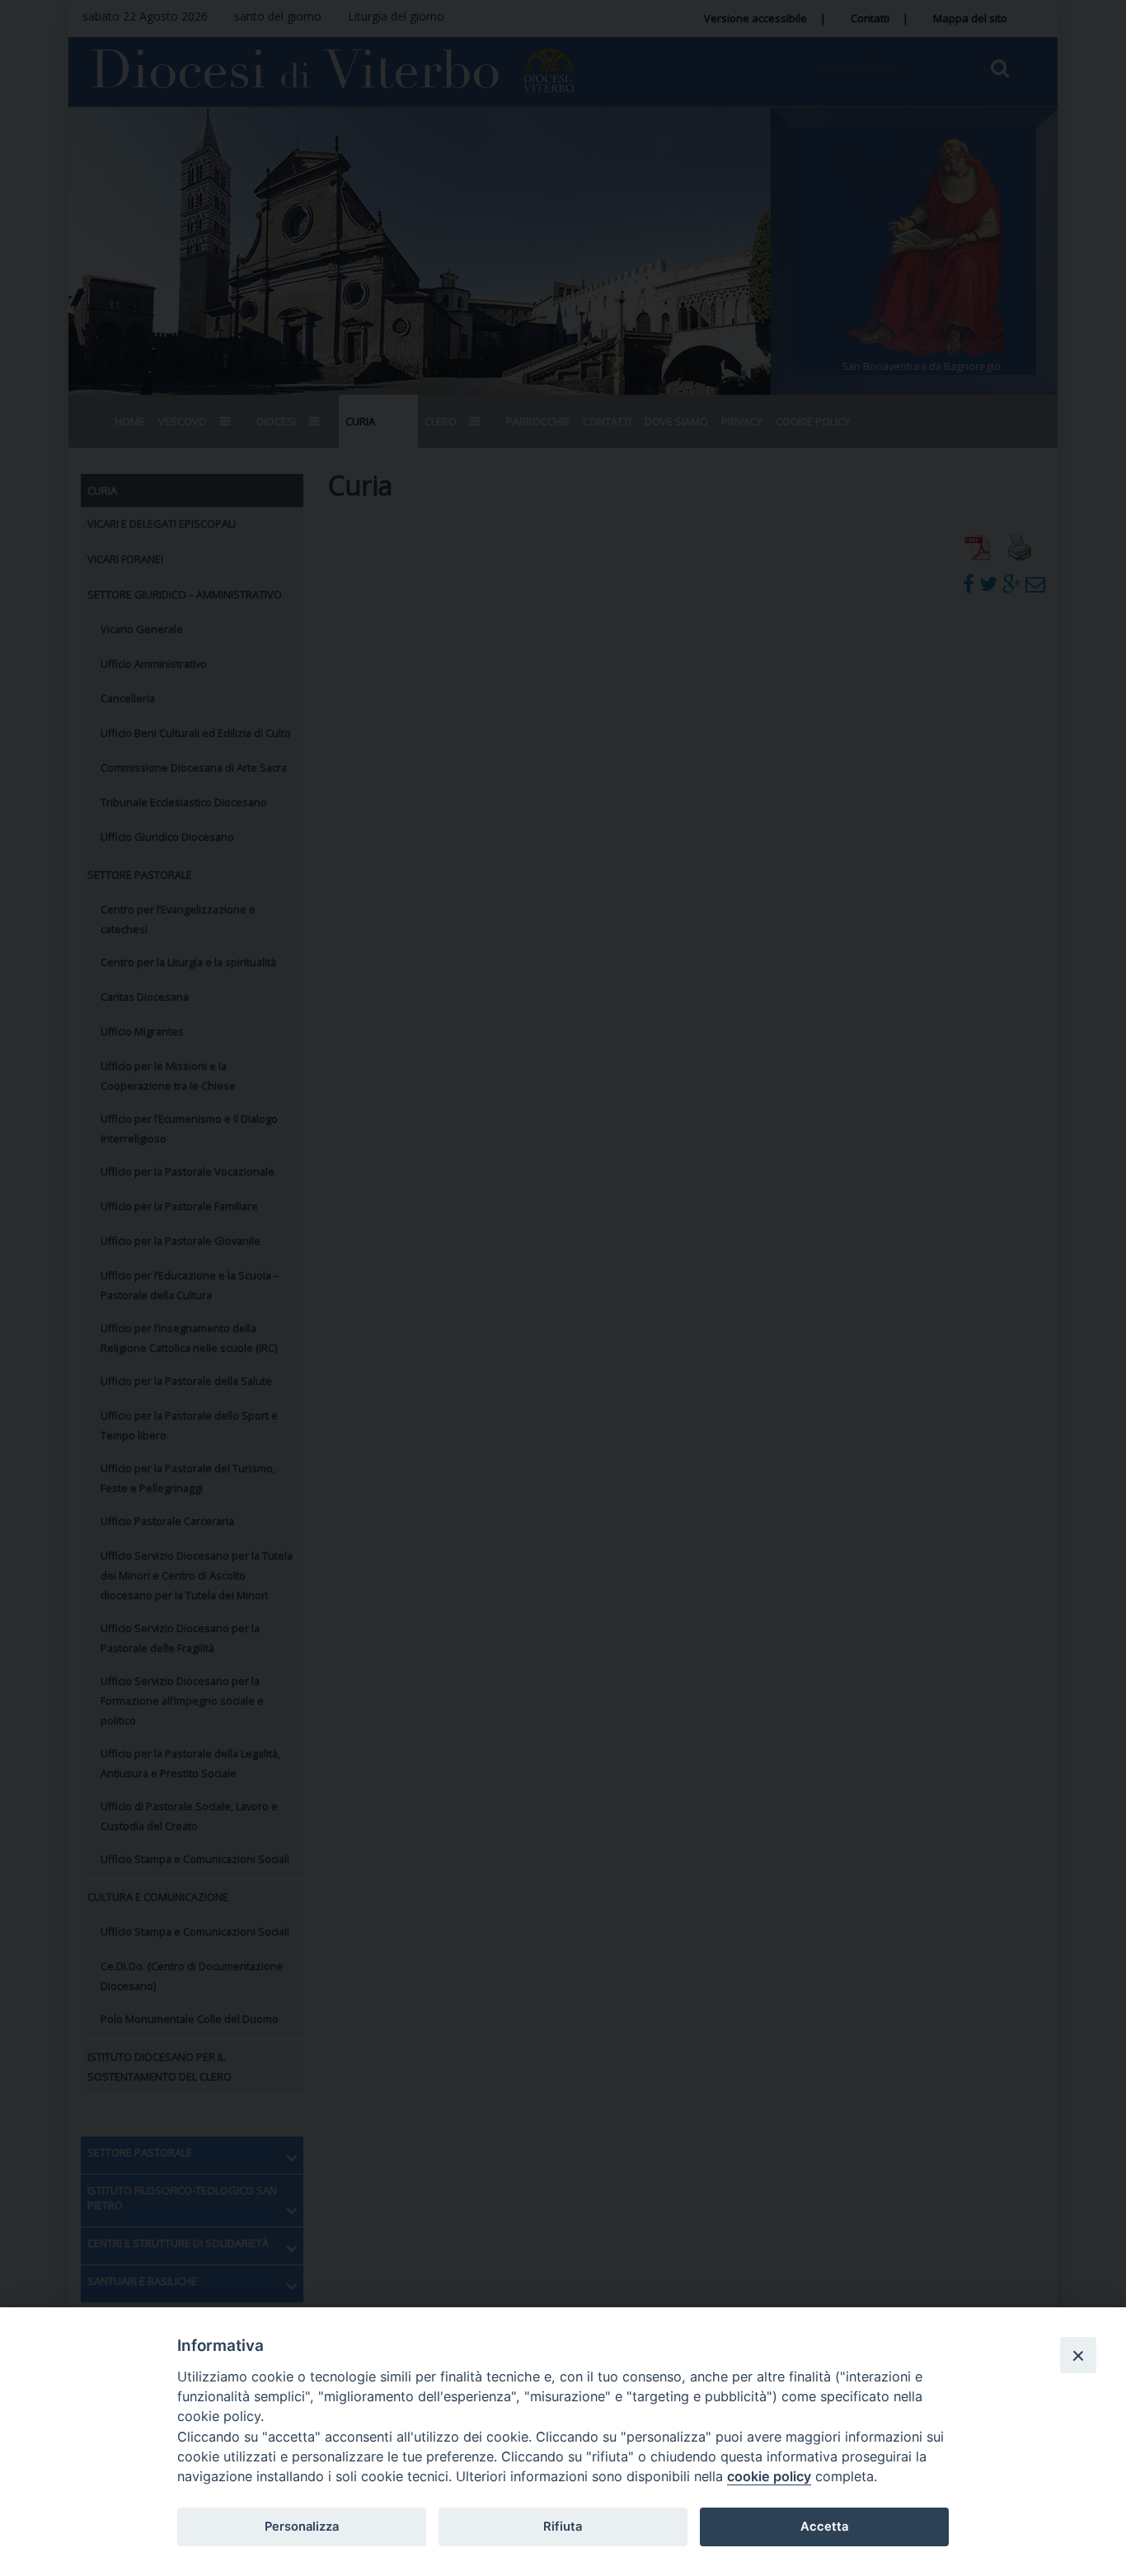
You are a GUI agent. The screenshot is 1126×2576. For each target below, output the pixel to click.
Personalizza (302, 2527)
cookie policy (769, 2476)
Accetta (824, 2527)
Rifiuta (563, 2527)
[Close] (1078, 2355)
